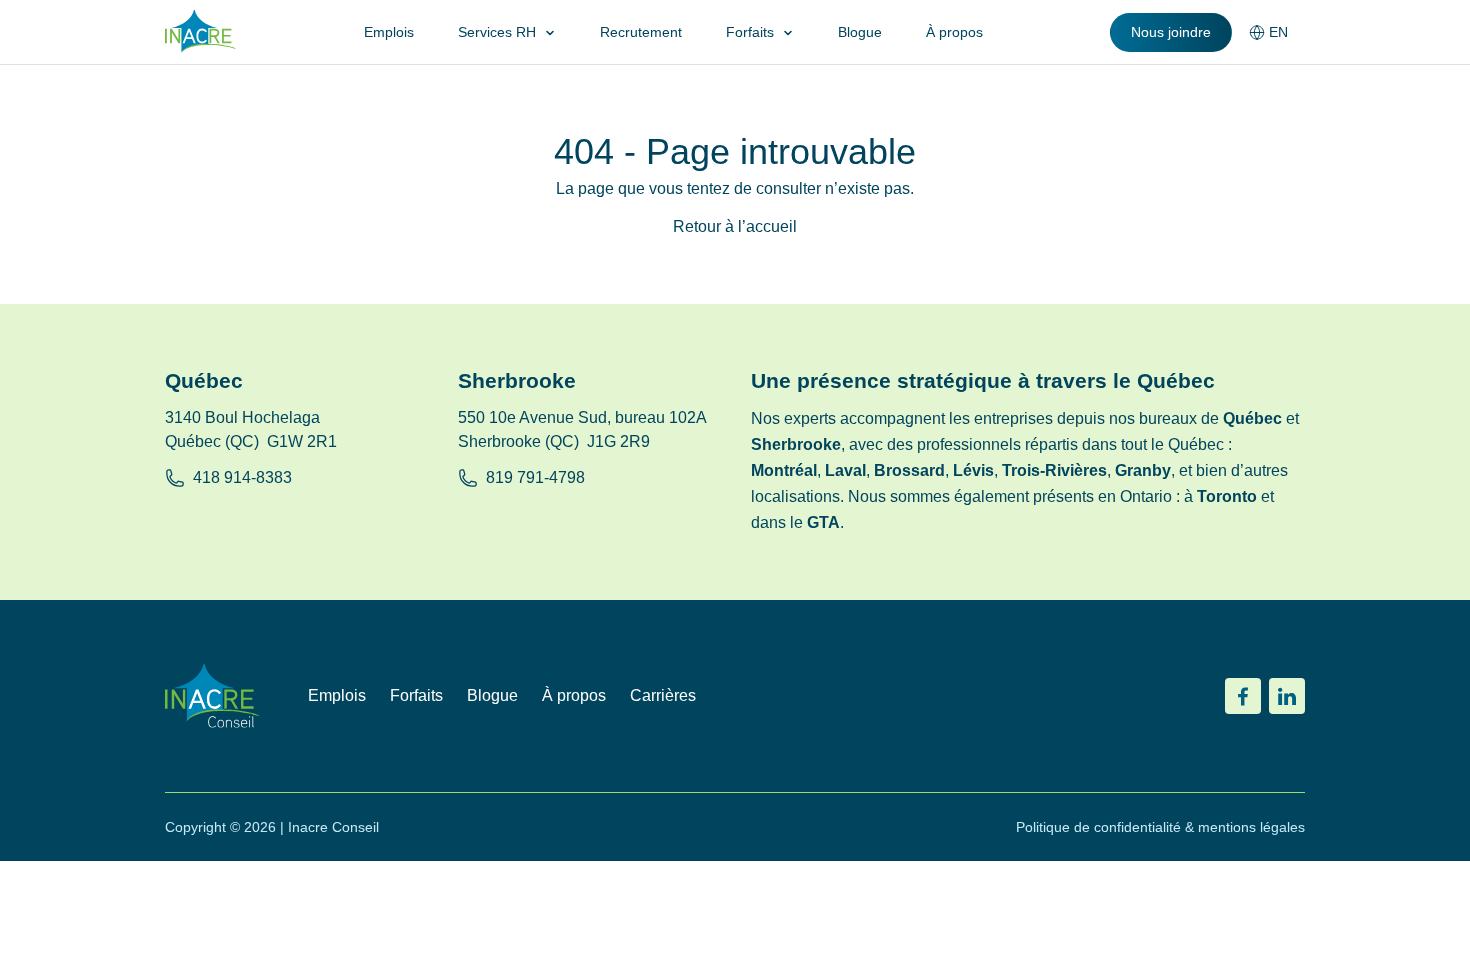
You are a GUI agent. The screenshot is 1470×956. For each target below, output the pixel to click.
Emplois (389, 32)
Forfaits (750, 32)
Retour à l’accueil (735, 226)
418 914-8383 (242, 477)
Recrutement (641, 32)
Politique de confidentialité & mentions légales (1160, 827)
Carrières (663, 695)
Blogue (860, 32)
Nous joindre (1171, 32)
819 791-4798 (535, 477)
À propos (954, 32)
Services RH (497, 32)
